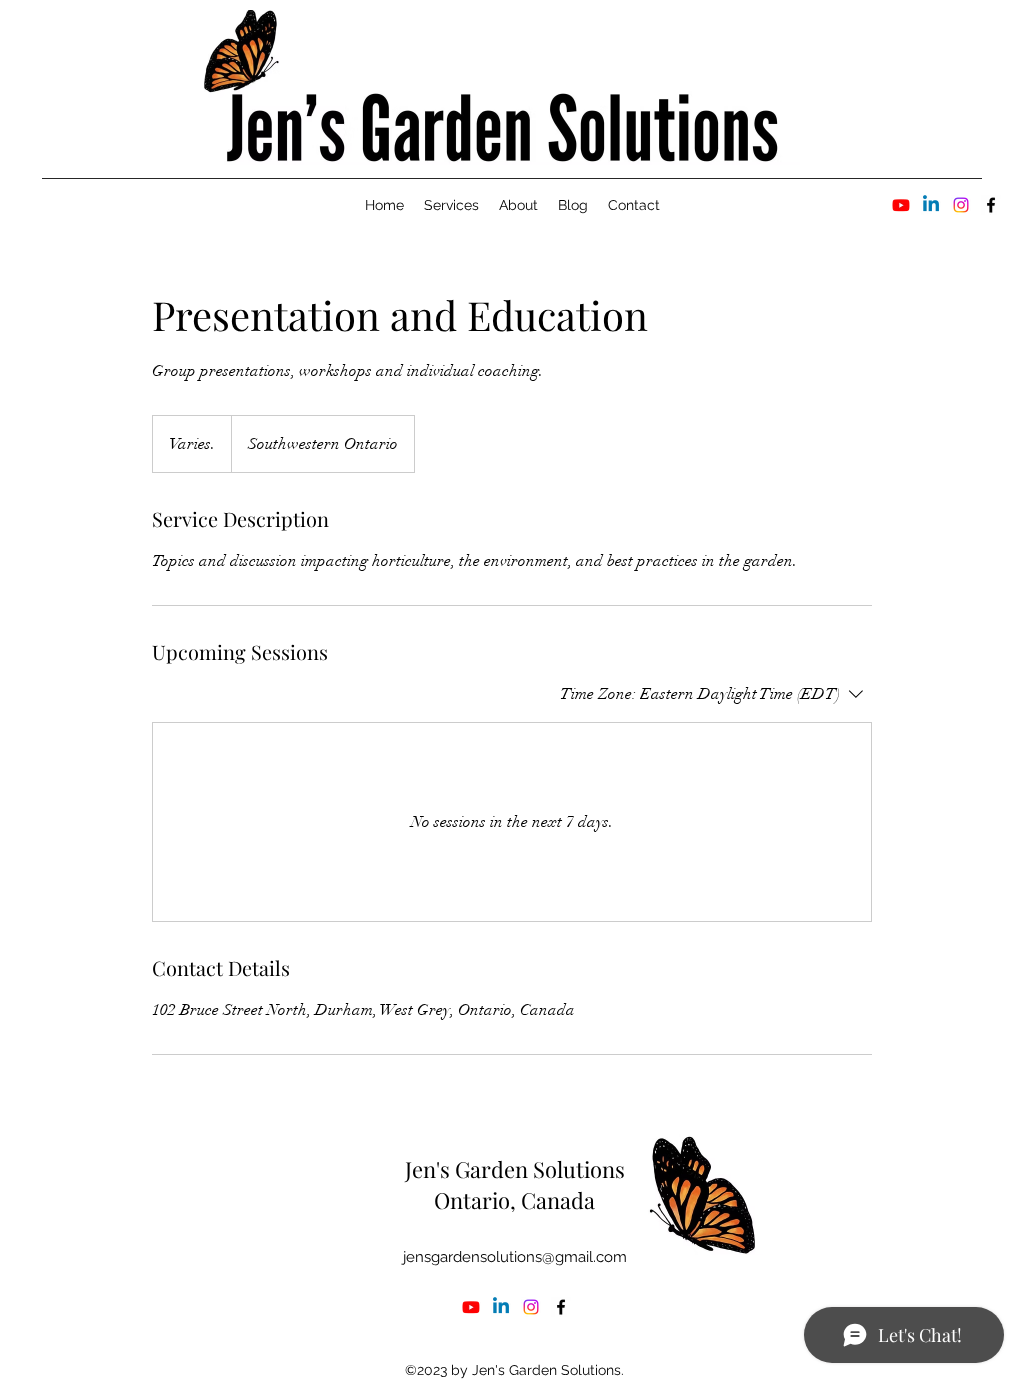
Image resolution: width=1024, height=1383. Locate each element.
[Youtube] (901, 205)
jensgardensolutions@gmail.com (515, 1257)
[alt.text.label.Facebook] (991, 205)
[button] (451, 205)
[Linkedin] (931, 205)
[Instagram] (961, 205)
